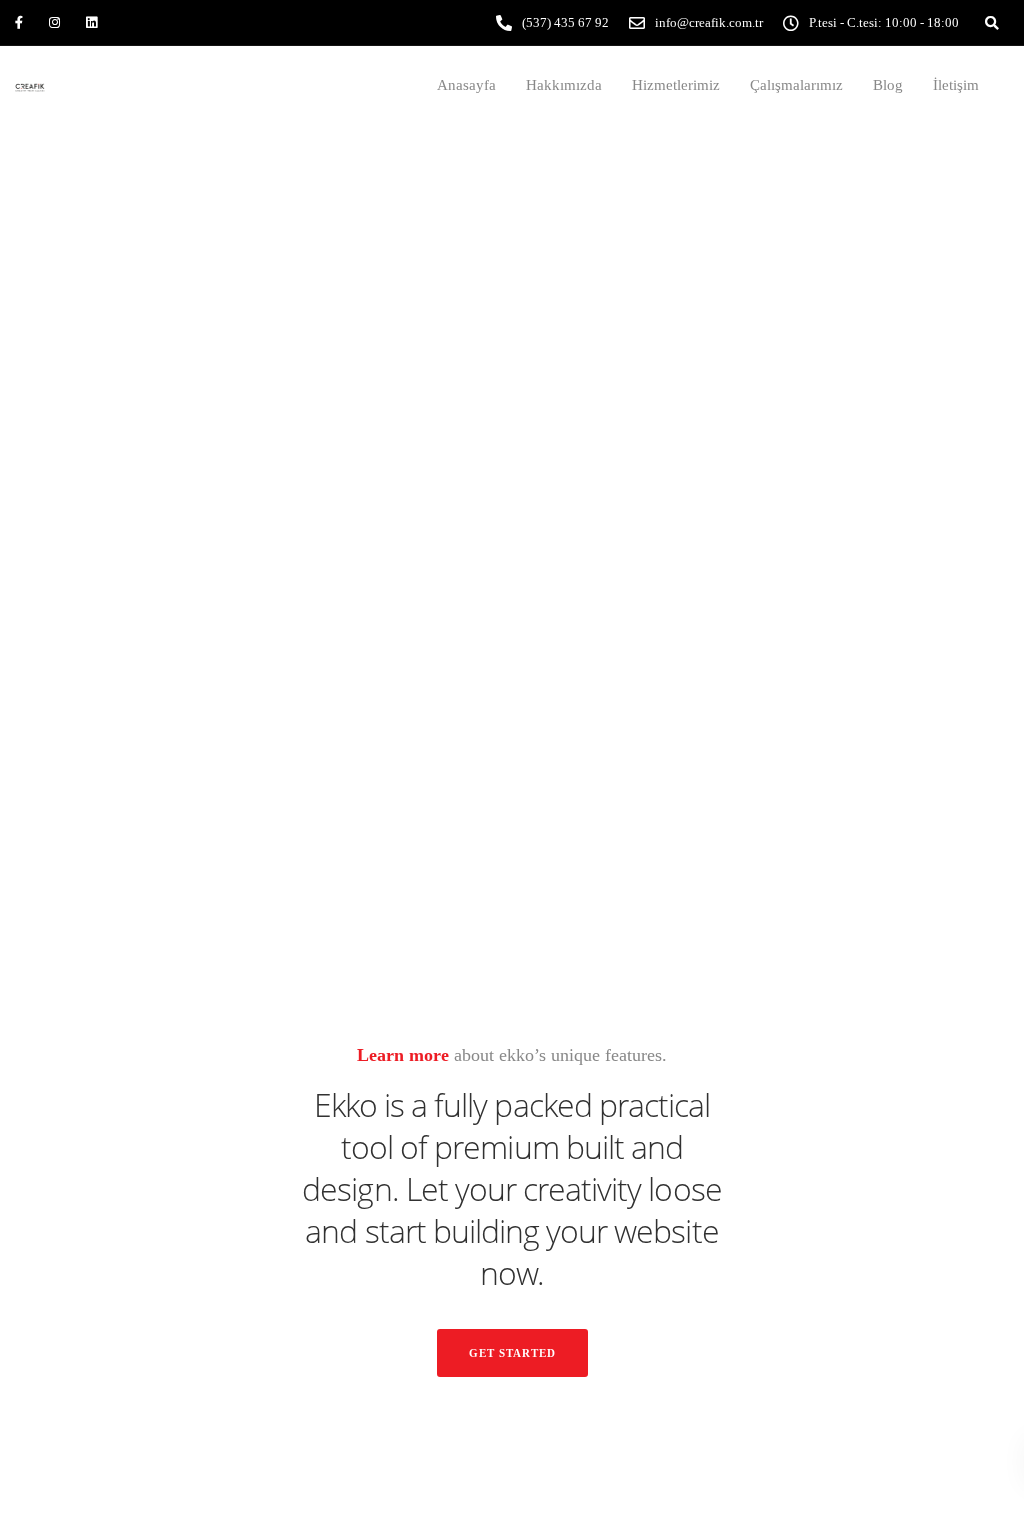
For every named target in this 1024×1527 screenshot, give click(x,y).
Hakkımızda (564, 85)
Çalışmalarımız (796, 85)
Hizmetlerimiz (676, 85)
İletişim (956, 85)
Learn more (403, 1055)
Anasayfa (466, 85)
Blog (888, 85)
